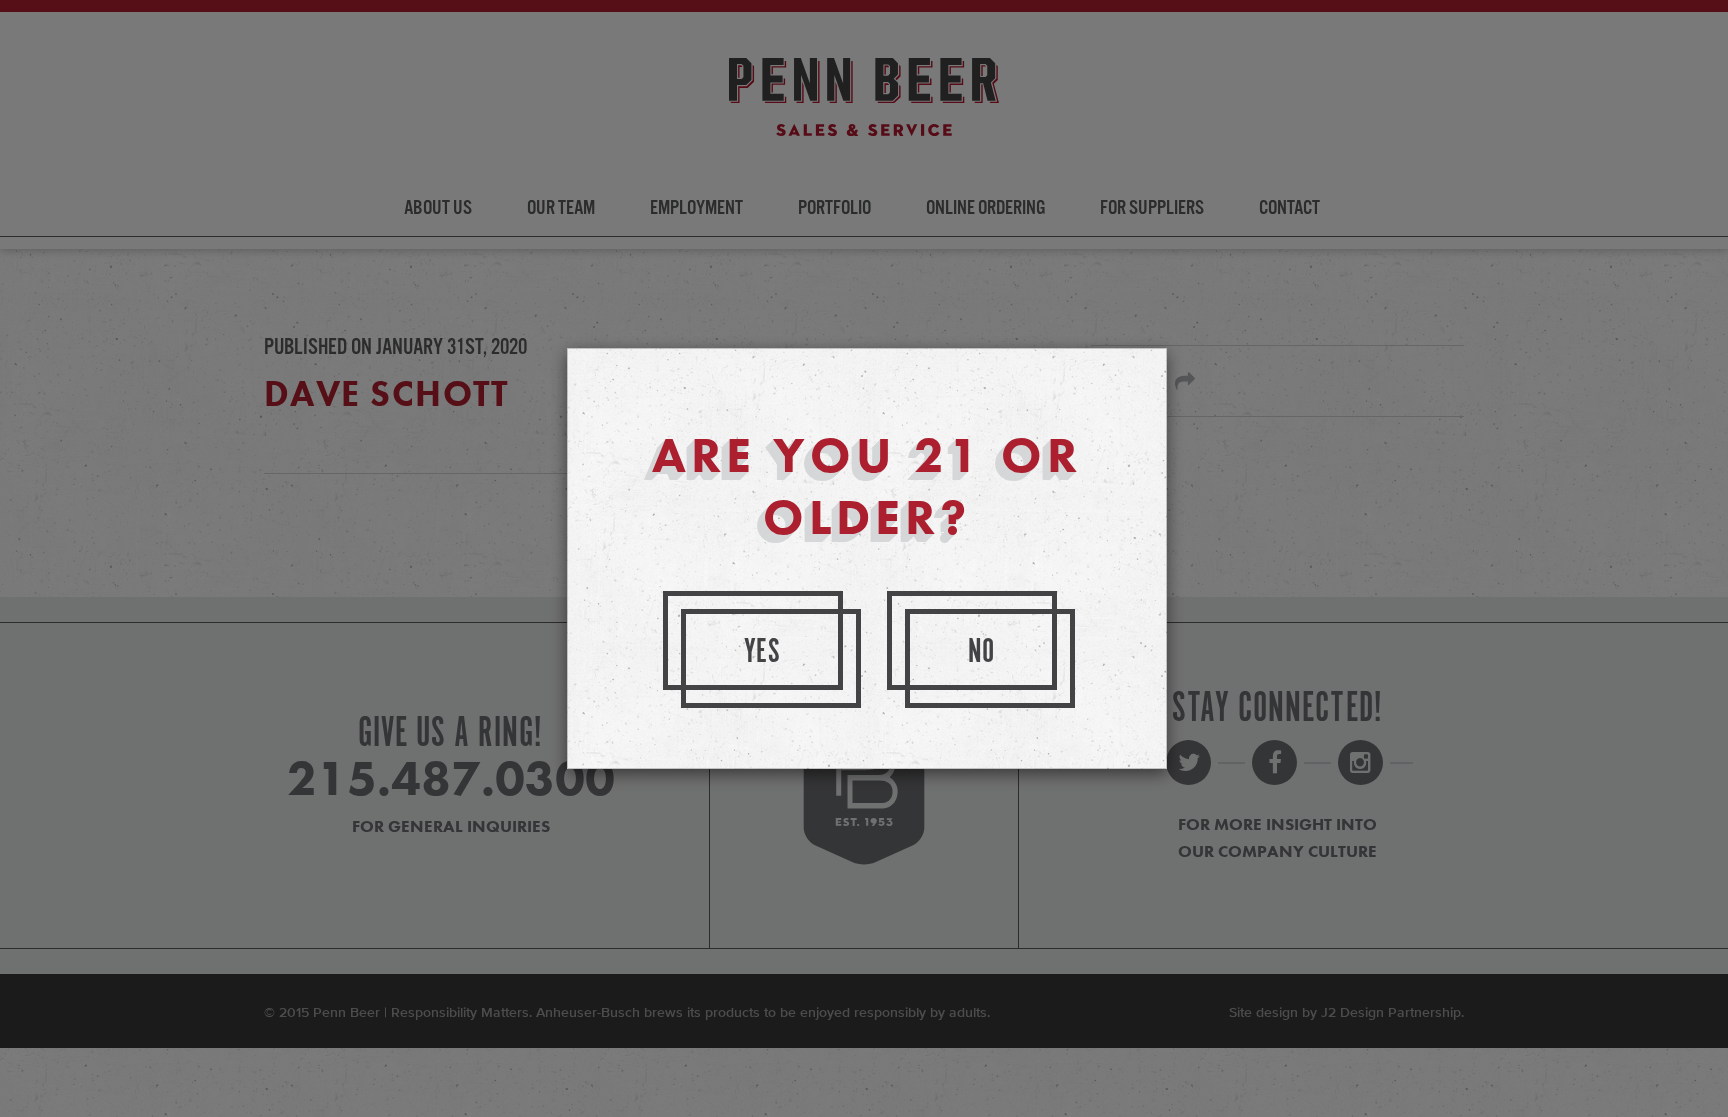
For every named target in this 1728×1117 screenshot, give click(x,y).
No (982, 652)
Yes (763, 652)
